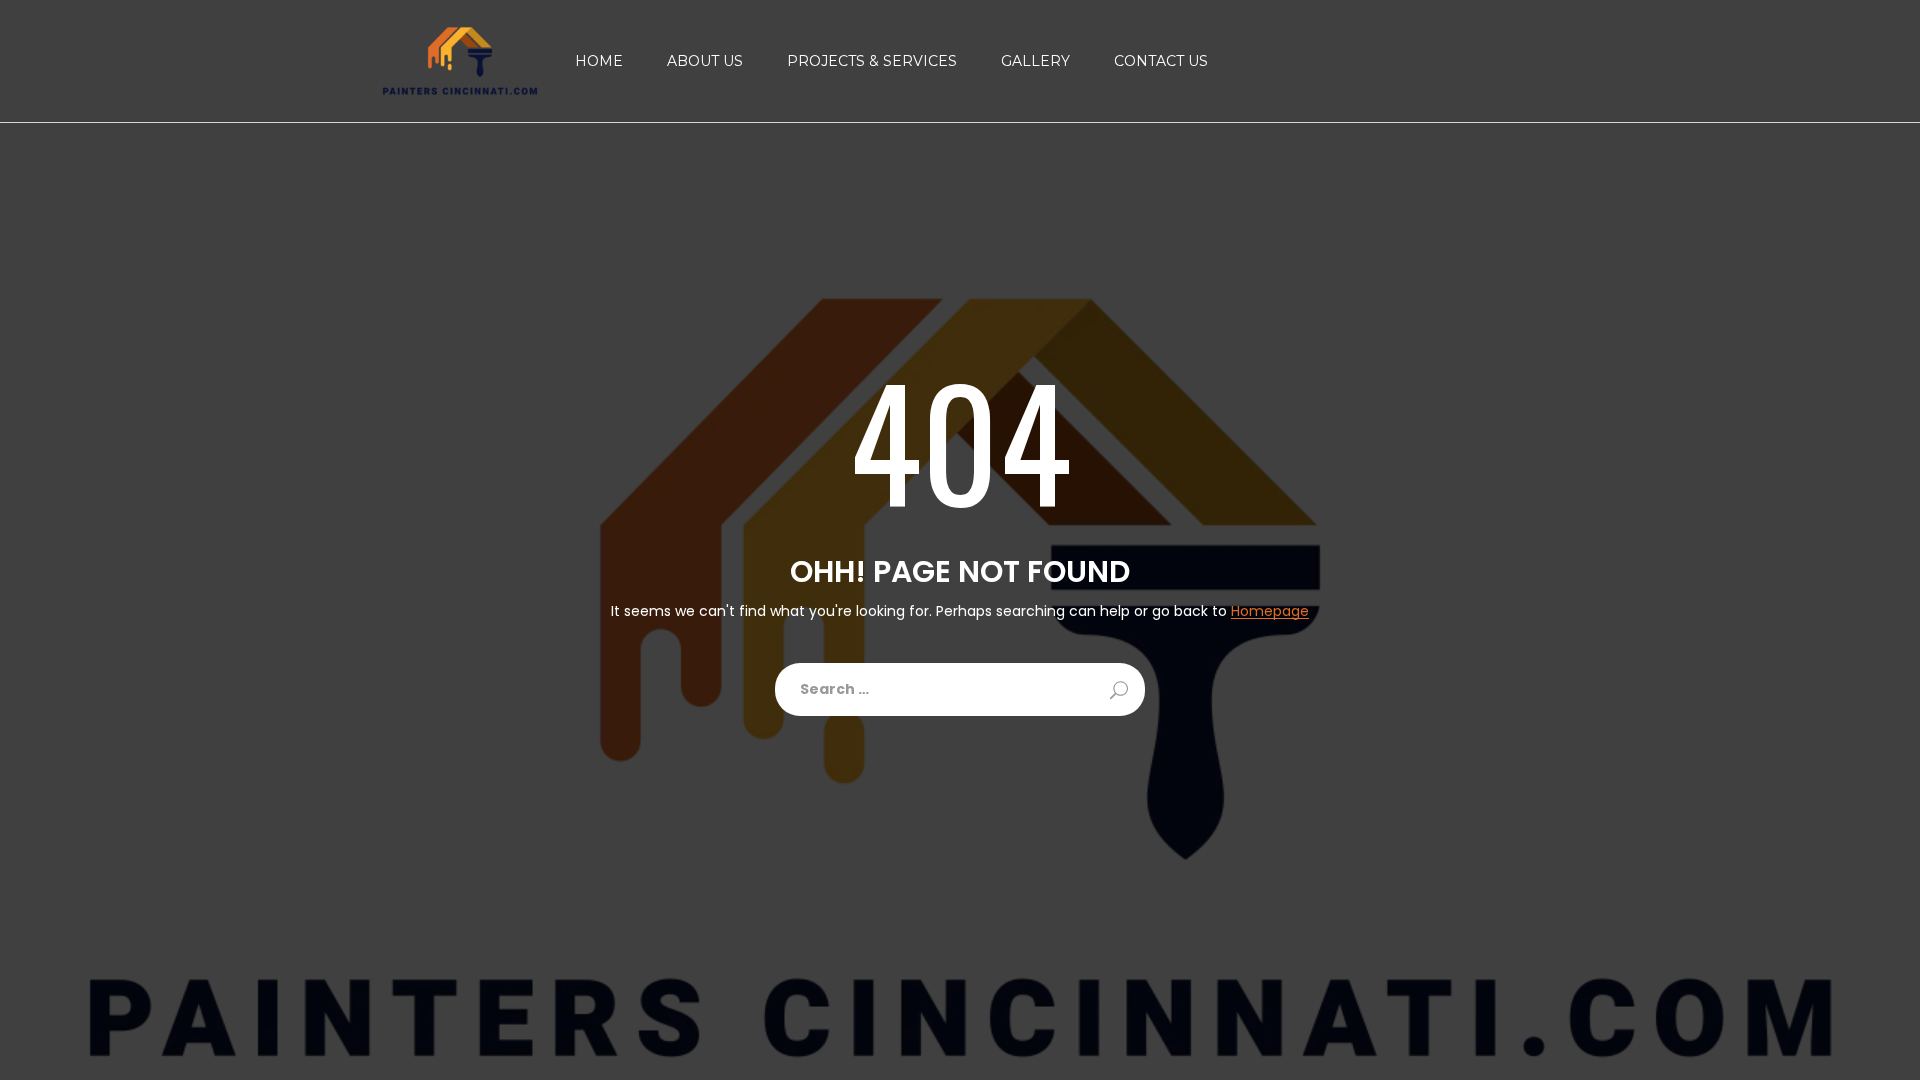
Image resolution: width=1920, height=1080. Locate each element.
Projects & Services (872, 61)
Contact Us (1161, 61)
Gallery (1035, 61)
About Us (705, 61)
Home (599, 61)
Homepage (1270, 611)
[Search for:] (960, 689)
